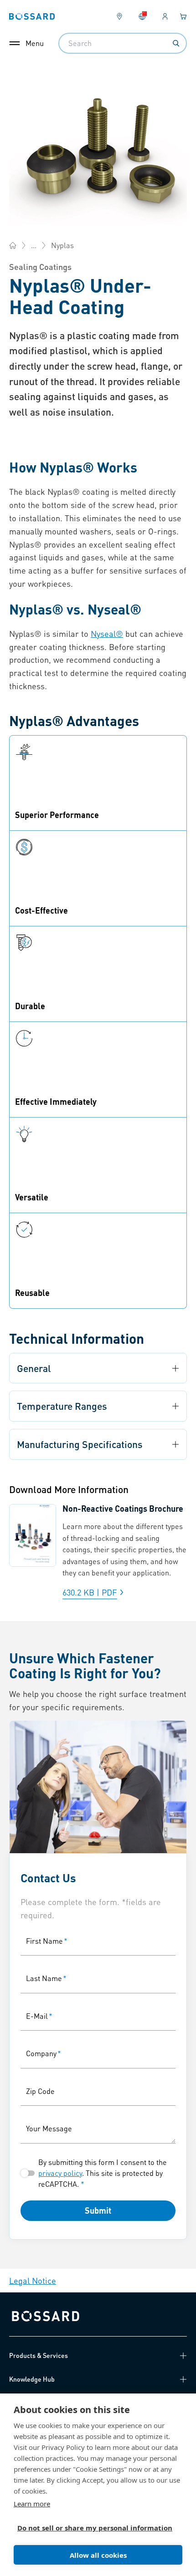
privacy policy (60, 2173)
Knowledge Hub (32, 2379)
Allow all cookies (98, 2555)
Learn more (32, 2504)
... (34, 245)
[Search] (176, 43)
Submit (98, 2210)
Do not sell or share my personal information (94, 2528)
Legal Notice (33, 2280)
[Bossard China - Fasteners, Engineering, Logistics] (13, 245)
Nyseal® (107, 633)
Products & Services (39, 2355)
